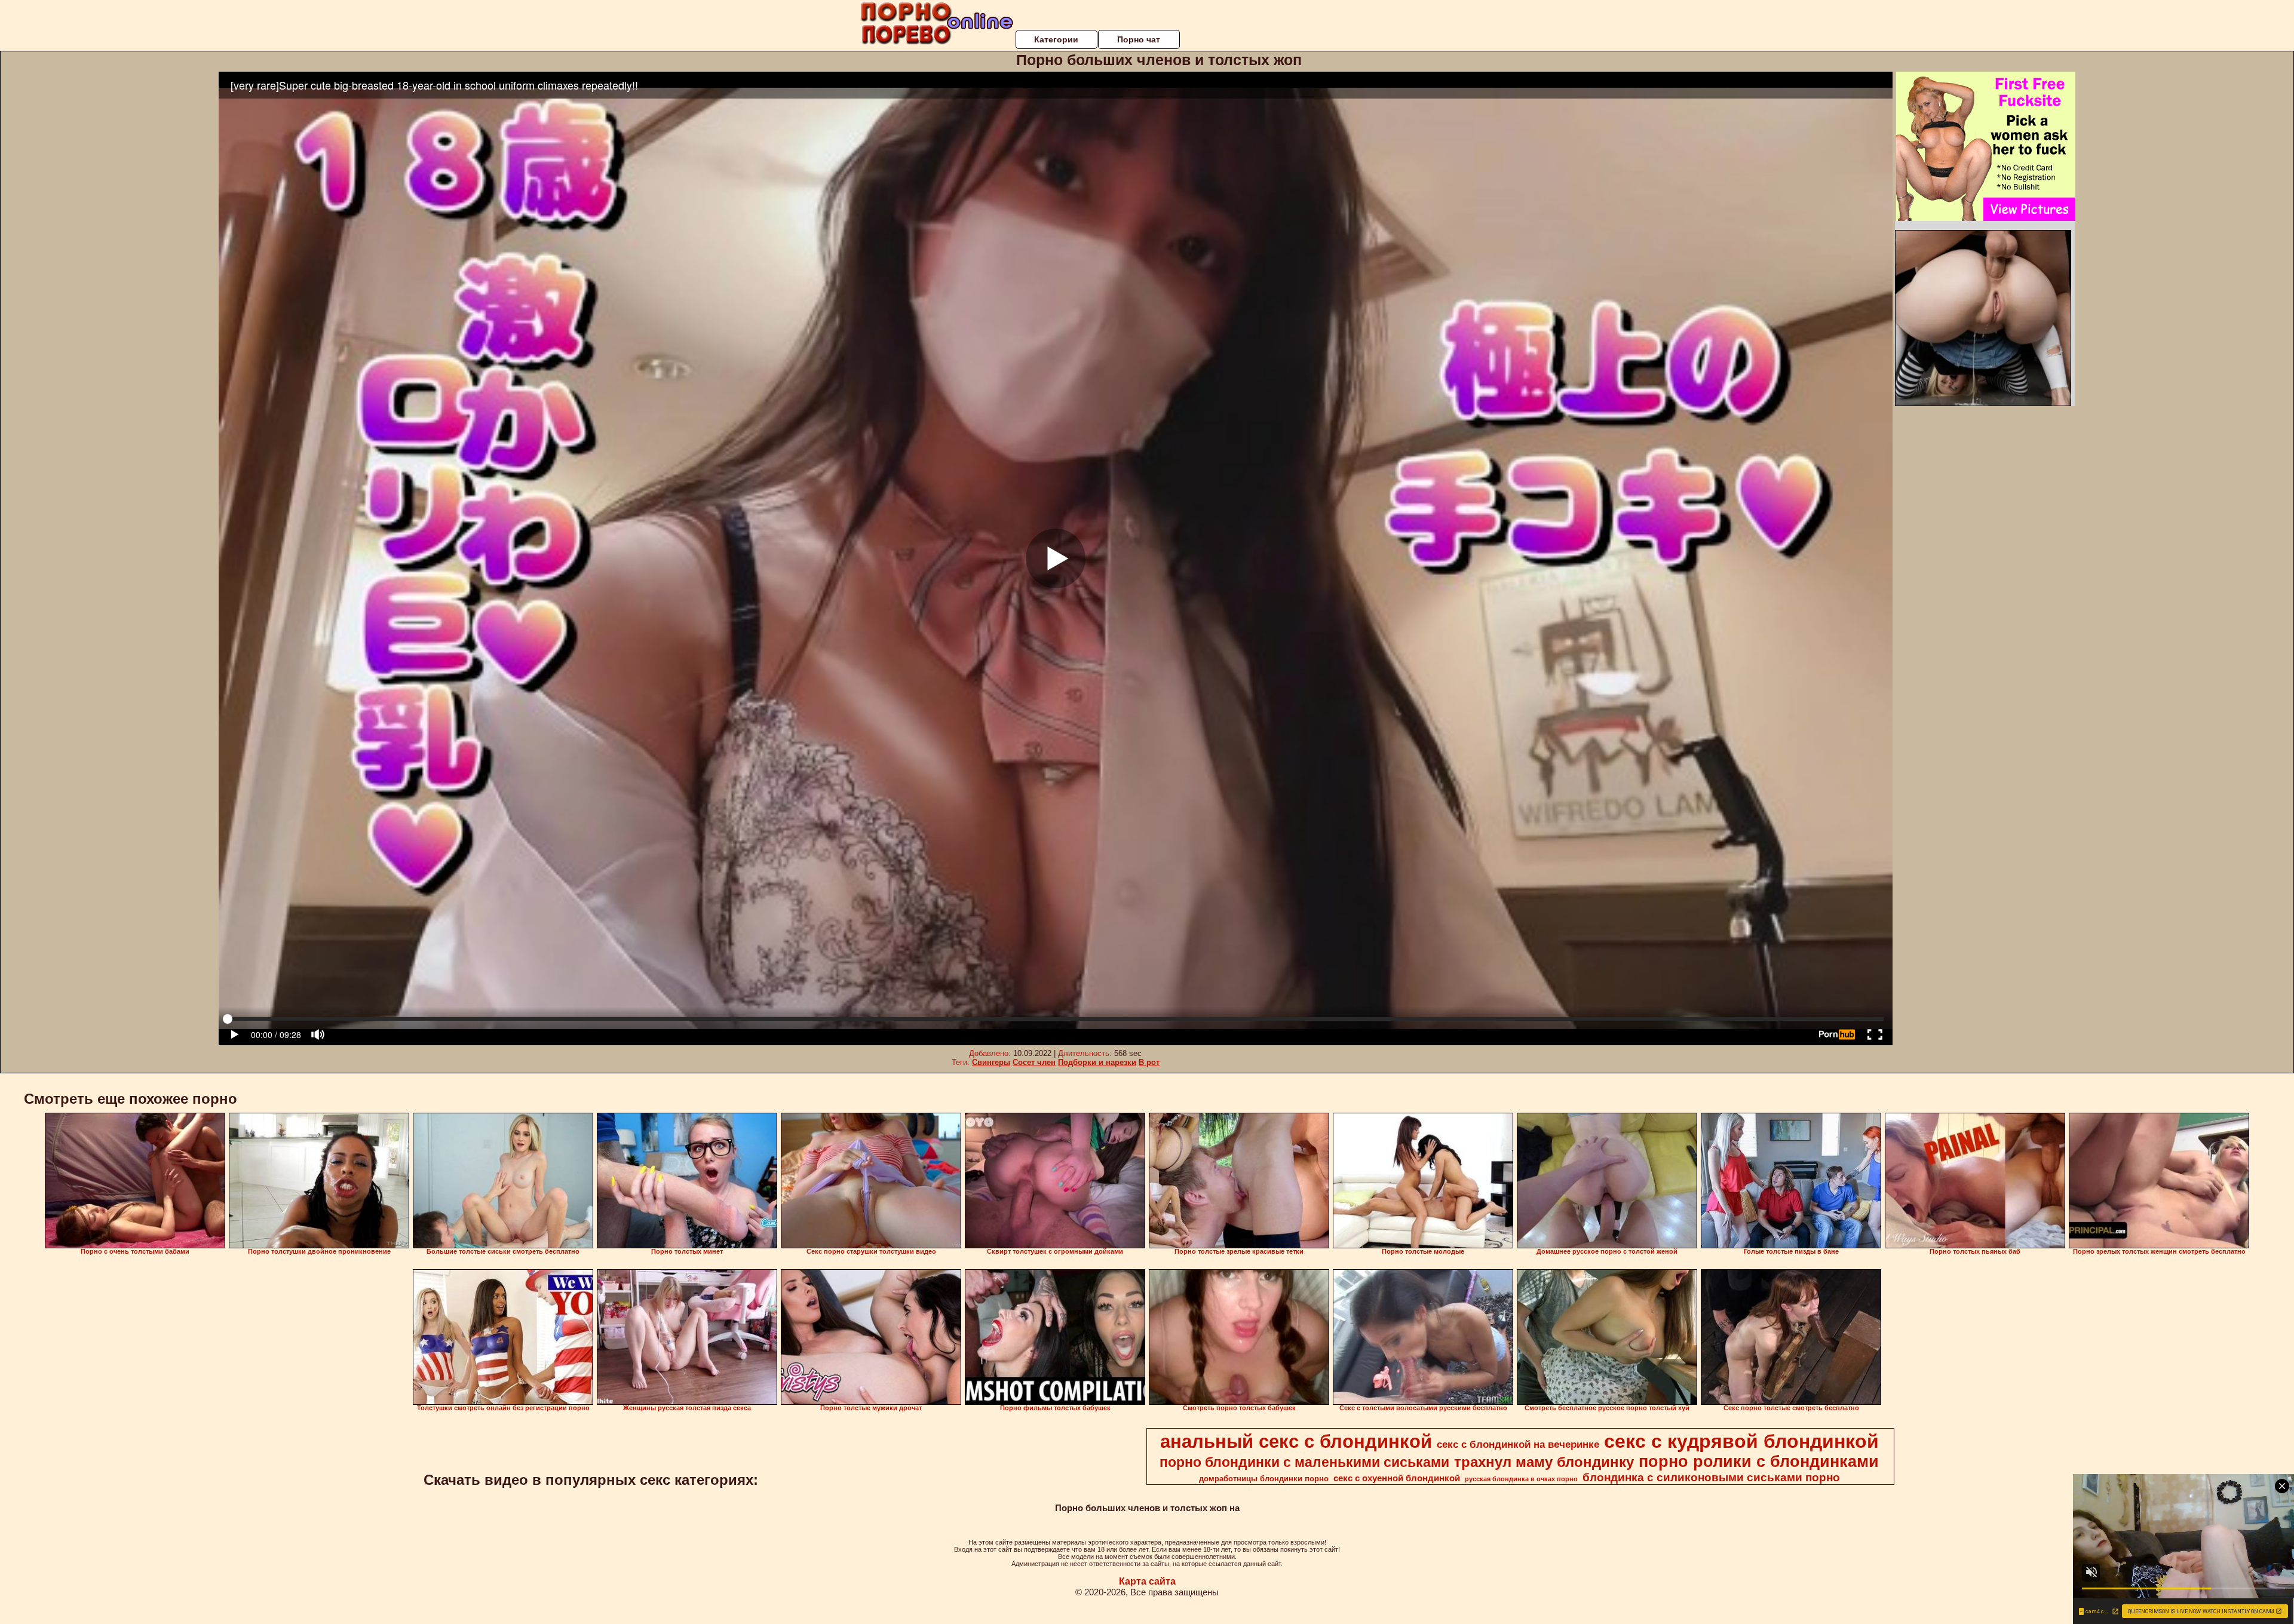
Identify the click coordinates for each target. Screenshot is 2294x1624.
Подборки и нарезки (1097, 1062)
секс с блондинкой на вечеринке (1518, 1444)
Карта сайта (1147, 1581)
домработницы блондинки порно (1264, 1479)
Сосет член (1034, 1062)
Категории (1056, 39)
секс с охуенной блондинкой (1397, 1478)
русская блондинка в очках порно (1521, 1479)
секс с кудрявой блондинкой (1741, 1441)
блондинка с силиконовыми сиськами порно (1711, 1477)
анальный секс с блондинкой (1296, 1441)
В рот (1149, 1062)
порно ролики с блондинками (1759, 1462)
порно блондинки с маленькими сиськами (1304, 1462)
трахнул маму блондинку (1544, 1462)
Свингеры (991, 1062)
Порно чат (1139, 39)
